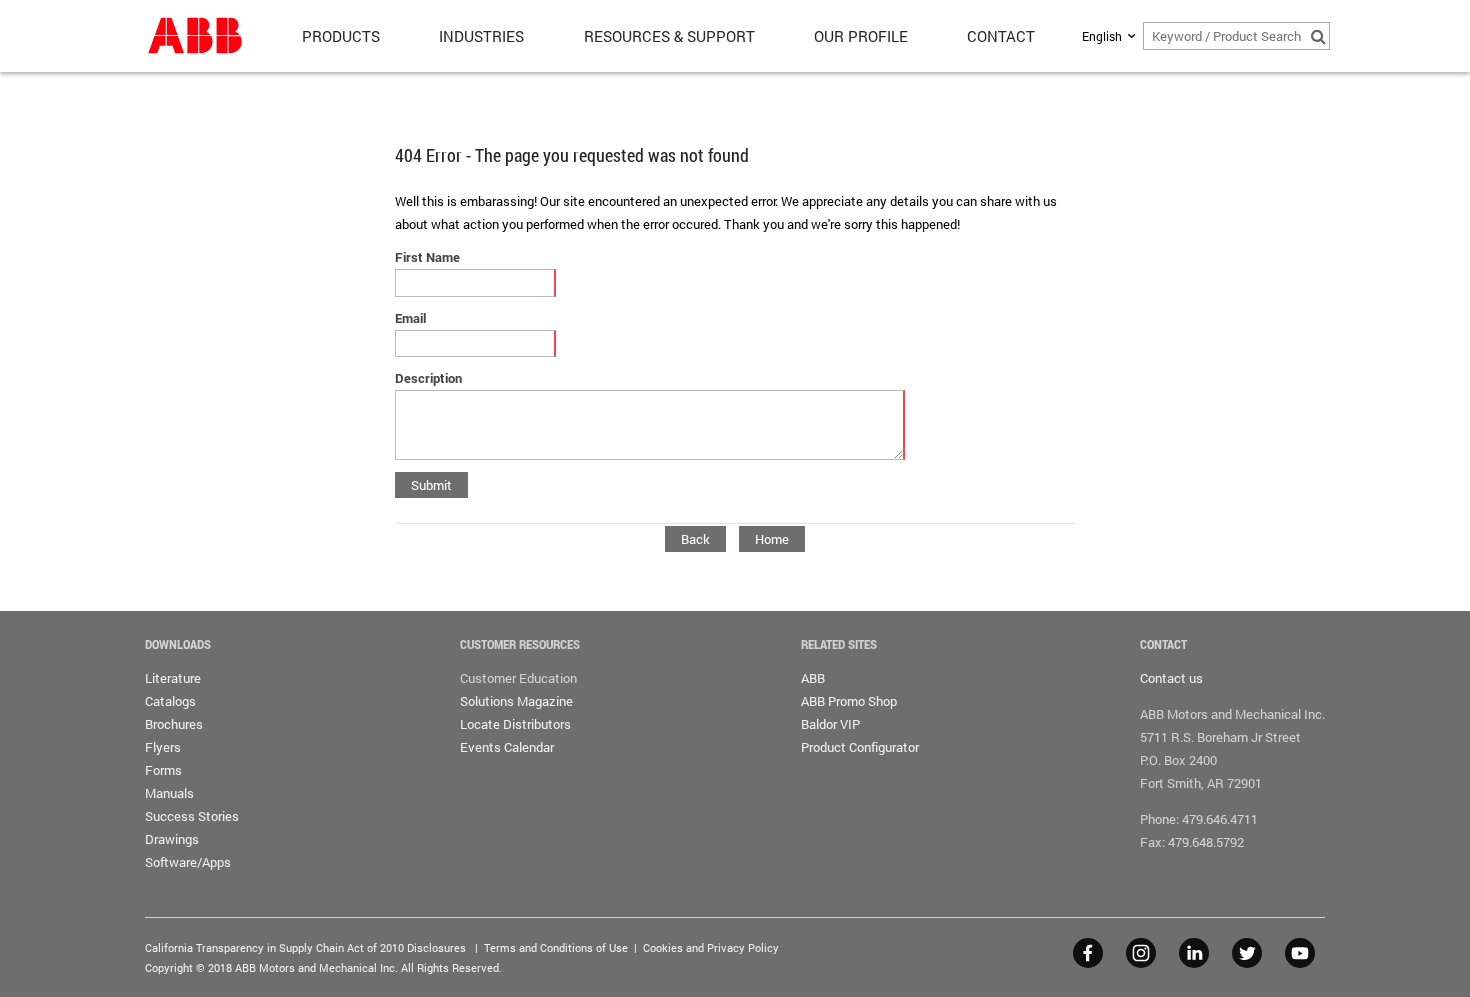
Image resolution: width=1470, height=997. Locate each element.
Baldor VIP (830, 724)
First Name (427, 257)
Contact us (1171, 678)
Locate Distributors (515, 724)
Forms (163, 770)
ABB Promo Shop (849, 701)
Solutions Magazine (516, 701)
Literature (173, 678)
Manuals (169, 793)
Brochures (174, 724)
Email (410, 318)
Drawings (172, 839)
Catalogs (170, 701)
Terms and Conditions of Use (556, 947)
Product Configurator (860, 747)
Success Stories (192, 816)
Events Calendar (507, 747)
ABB (813, 678)
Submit (431, 485)
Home (772, 539)
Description (428, 378)
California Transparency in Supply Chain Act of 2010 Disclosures (305, 947)
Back (695, 539)
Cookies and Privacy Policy (711, 947)
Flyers (163, 747)
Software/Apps (188, 862)
